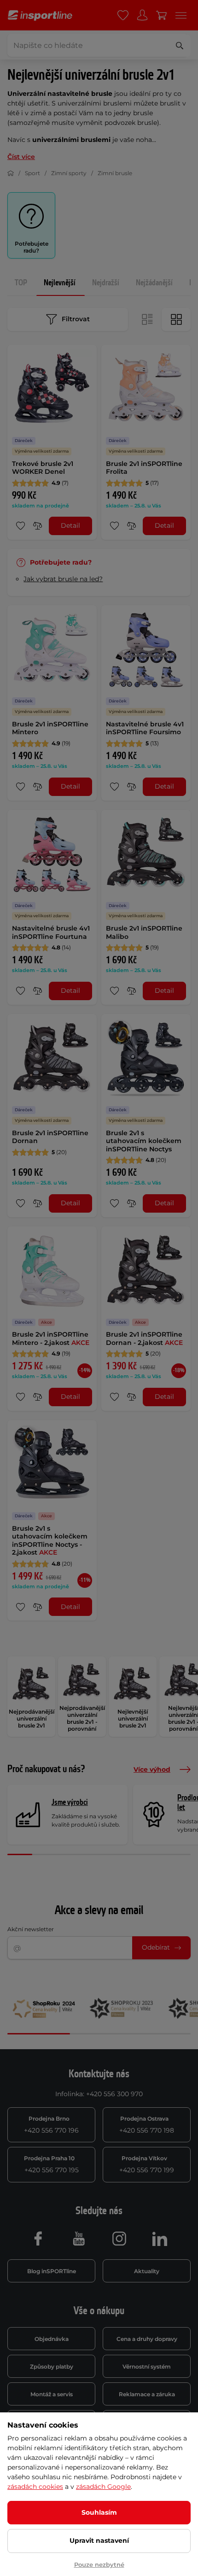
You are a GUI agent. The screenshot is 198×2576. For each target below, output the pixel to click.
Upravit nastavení (99, 2541)
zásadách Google (103, 2487)
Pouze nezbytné (99, 2564)
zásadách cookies (35, 2487)
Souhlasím (99, 2512)
